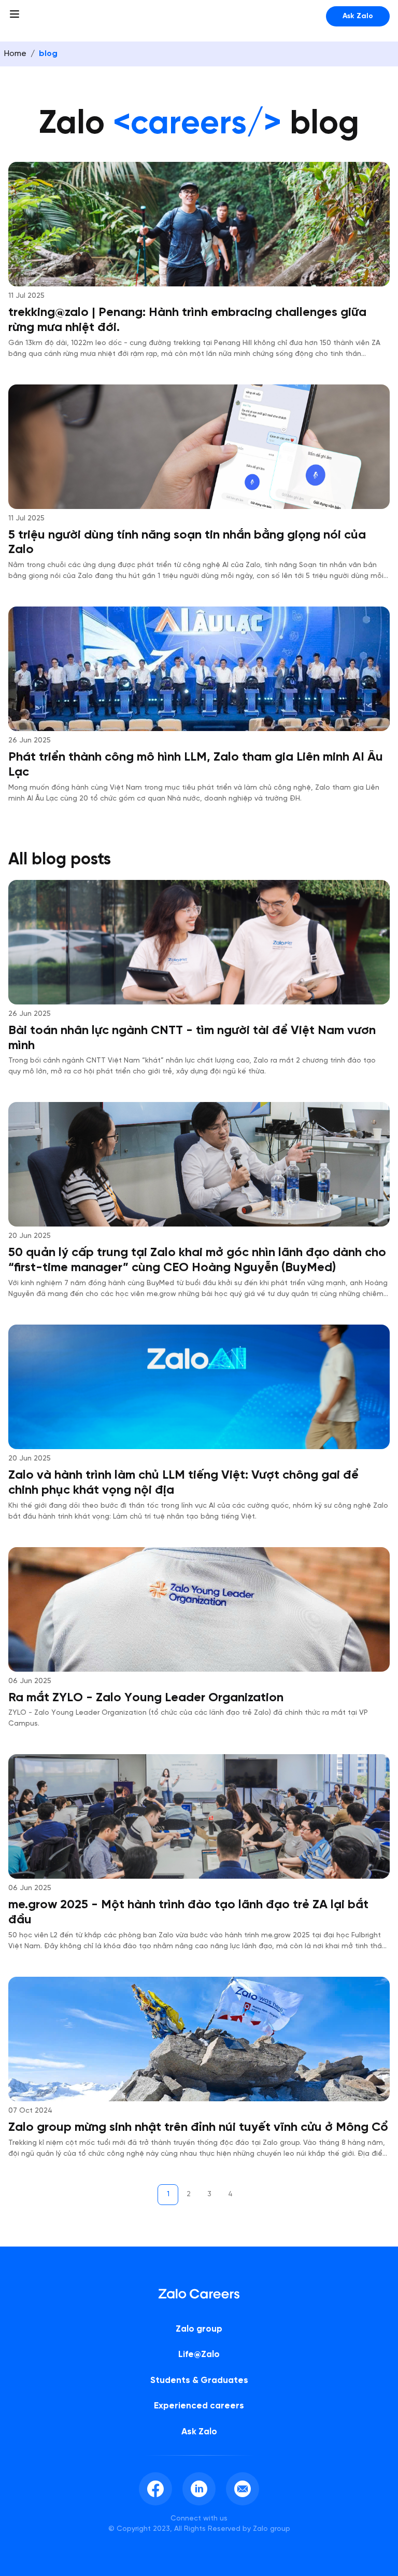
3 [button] (209, 2194)
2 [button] (189, 2194)
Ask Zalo (358, 16)
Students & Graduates (199, 2380)
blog (48, 54)
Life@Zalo (199, 2354)
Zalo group (199, 2329)
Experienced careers (199, 2406)
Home (15, 54)
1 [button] (168, 2194)
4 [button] (230, 2194)
